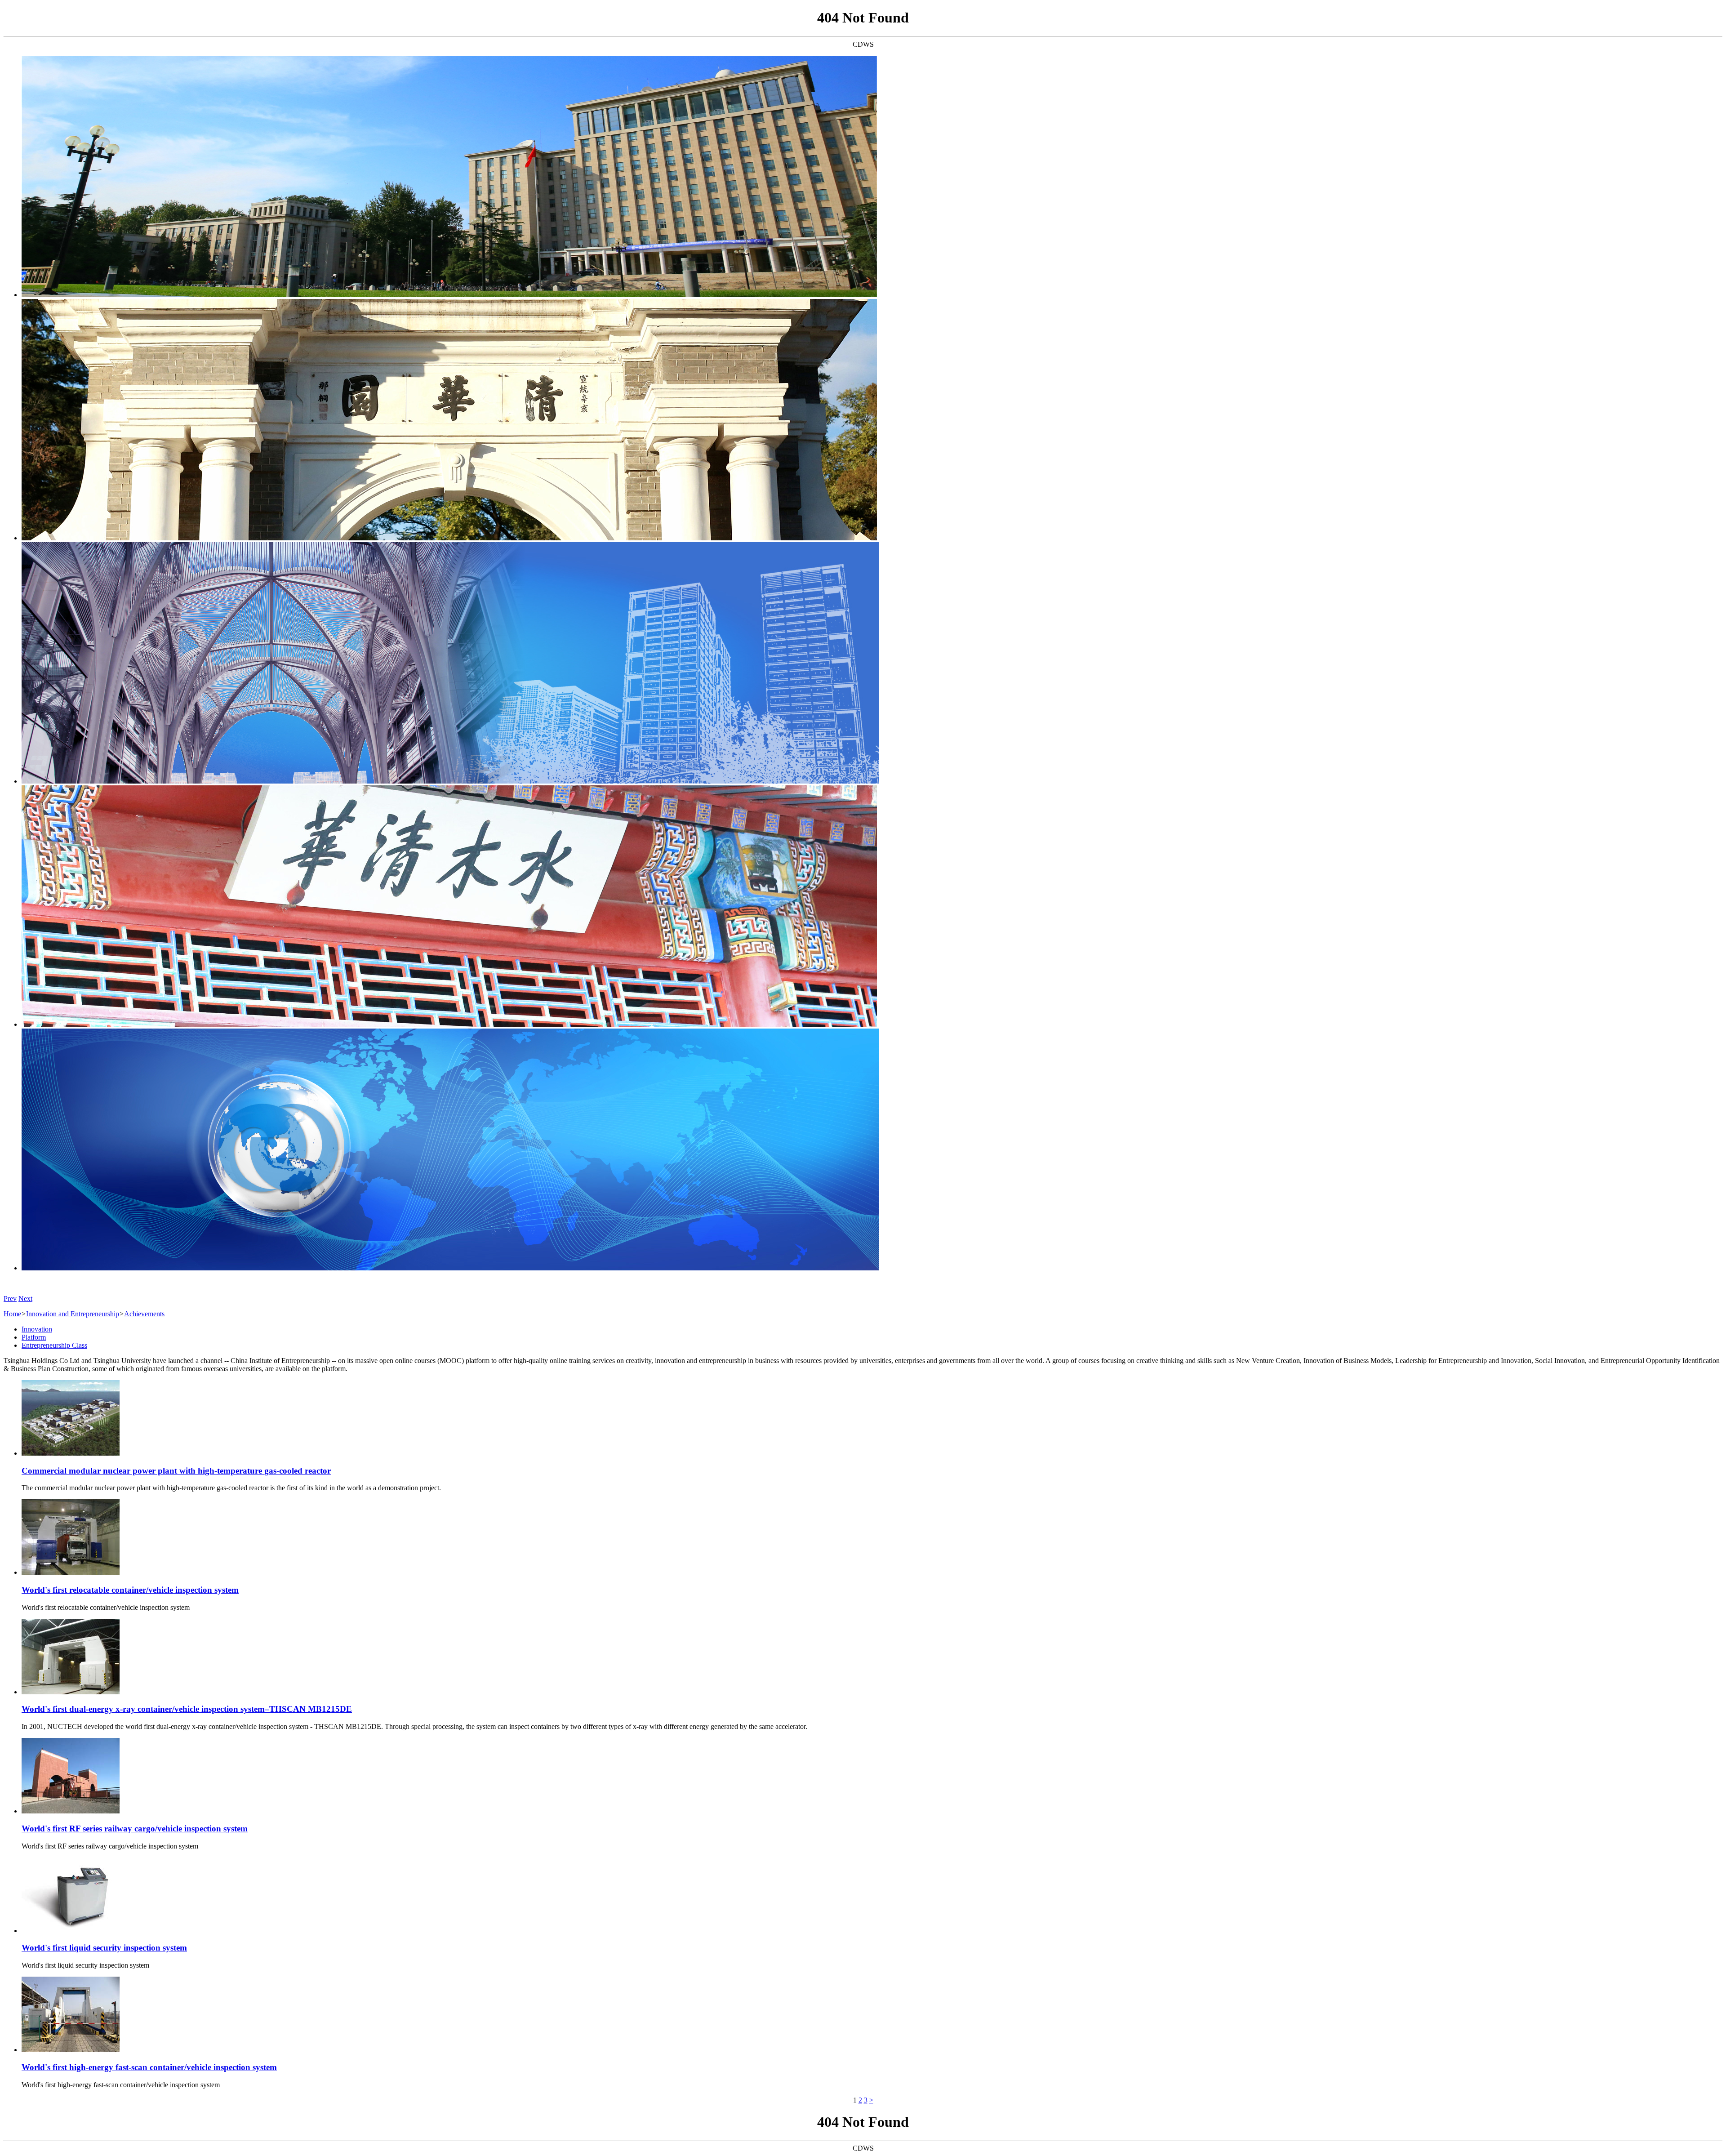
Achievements (144, 1314)
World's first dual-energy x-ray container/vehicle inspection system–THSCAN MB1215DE (187, 1709)
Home (12, 1314)
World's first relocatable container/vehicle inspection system (130, 1590)
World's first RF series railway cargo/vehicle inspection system (135, 1829)
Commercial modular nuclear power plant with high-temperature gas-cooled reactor (176, 1471)
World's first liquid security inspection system (104, 1948)
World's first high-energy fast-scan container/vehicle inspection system (149, 2067)
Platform (34, 1337)
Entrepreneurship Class (54, 1345)
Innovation (37, 1329)
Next (25, 1298)
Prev (10, 1298)
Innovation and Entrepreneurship (73, 1314)
